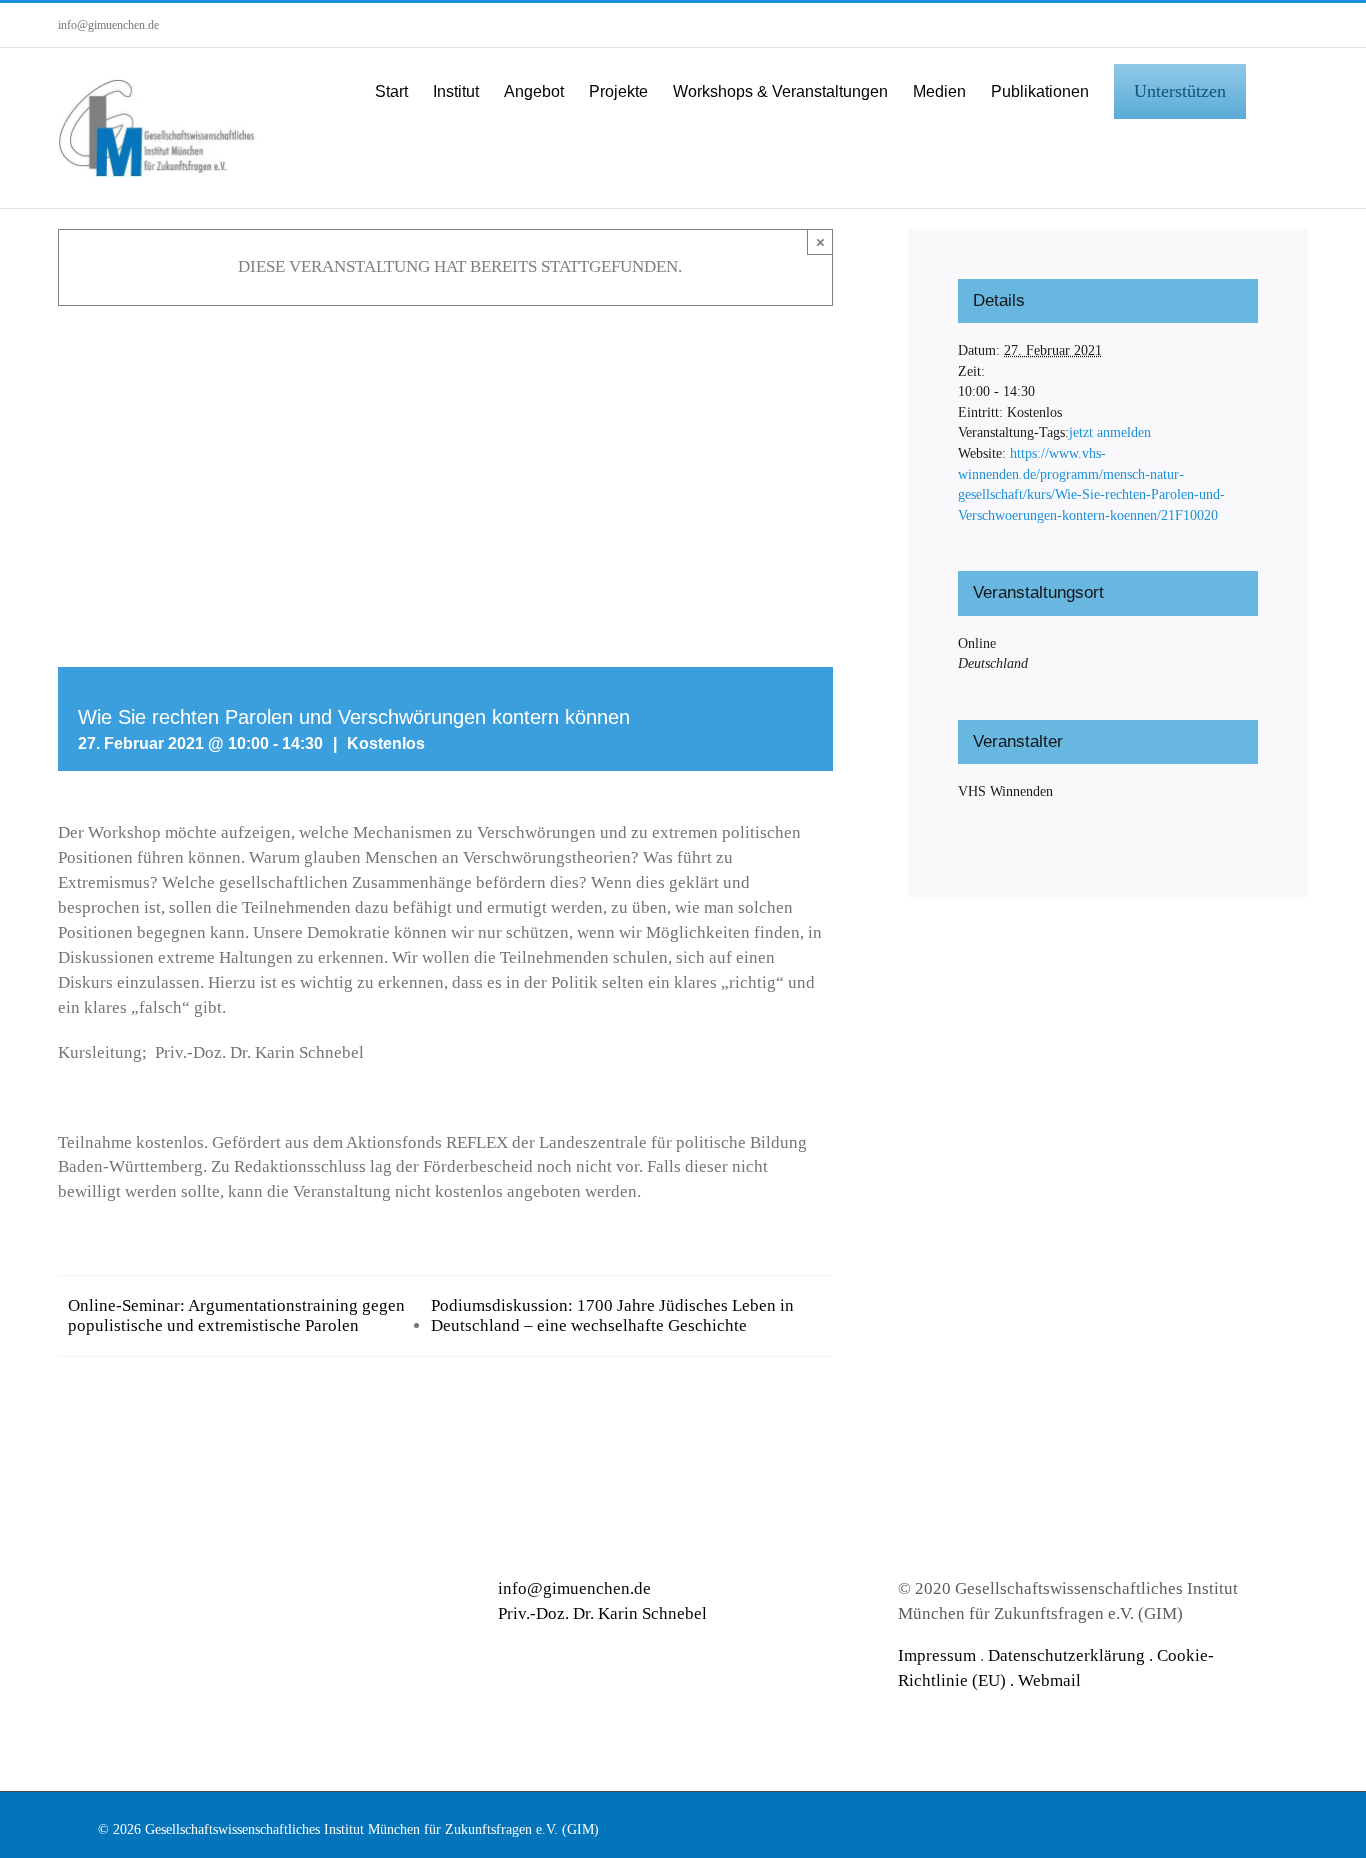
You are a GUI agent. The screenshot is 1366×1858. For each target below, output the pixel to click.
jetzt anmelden (1110, 432)
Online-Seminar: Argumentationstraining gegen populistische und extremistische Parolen (236, 1315)
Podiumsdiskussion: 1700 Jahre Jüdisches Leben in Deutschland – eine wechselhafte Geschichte (612, 1315)
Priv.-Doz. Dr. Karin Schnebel (602, 1613)
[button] (1277, 90)
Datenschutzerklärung (1066, 1655)
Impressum (937, 1655)
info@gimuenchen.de (108, 25)
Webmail (1049, 1680)
